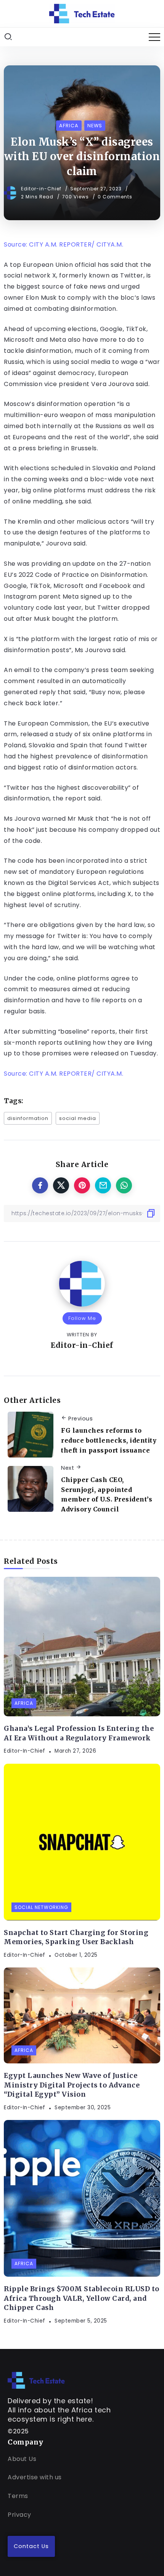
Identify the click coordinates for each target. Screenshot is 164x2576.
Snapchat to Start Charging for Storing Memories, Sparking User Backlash (76, 1937)
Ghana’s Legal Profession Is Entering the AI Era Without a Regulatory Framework (79, 1733)
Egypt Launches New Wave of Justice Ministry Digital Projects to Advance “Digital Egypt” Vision (72, 2085)
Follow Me (82, 1318)
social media (78, 1118)
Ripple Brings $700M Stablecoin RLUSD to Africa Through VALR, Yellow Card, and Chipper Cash (82, 2298)
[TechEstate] (36, 2380)
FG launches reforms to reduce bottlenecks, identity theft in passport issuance (109, 1440)
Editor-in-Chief (42, 189)
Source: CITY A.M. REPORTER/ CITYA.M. (64, 244)
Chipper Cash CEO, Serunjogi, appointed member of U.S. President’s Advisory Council (107, 1494)
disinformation (28, 1118)
